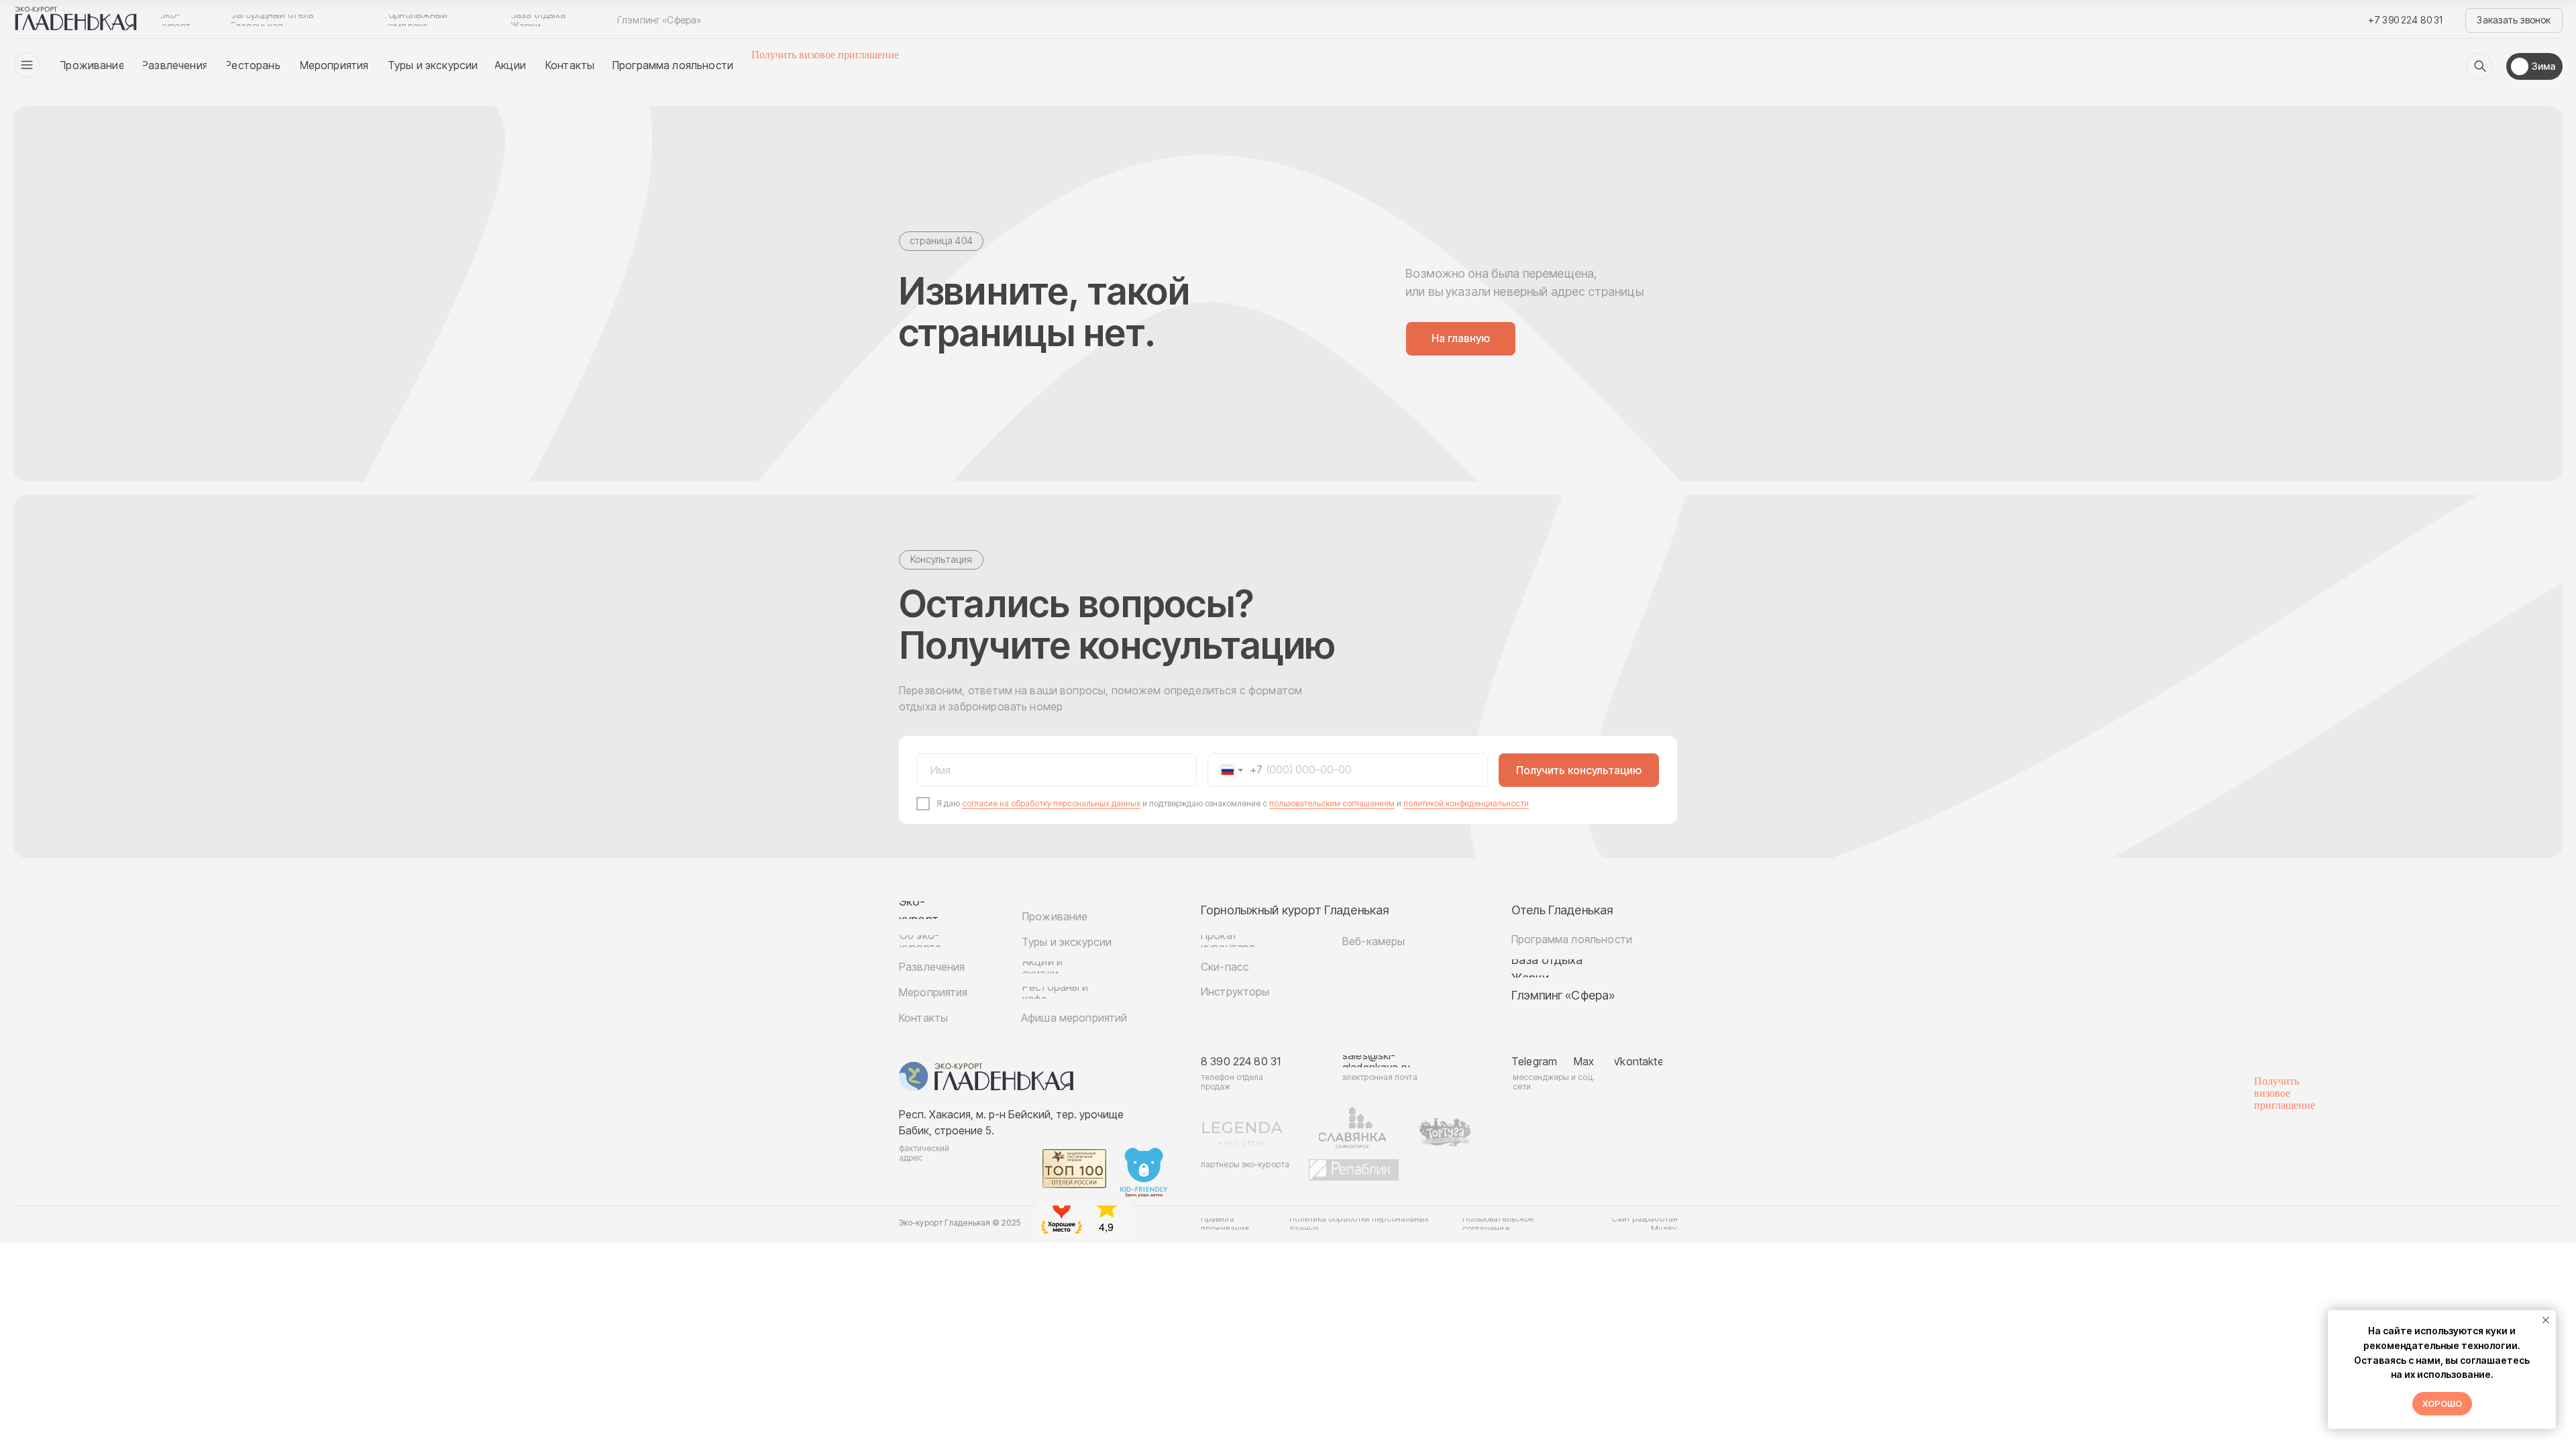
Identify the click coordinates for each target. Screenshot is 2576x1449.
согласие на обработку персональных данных (1051, 803)
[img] (2479, 66)
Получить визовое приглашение (825, 55)
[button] (2514, 20)
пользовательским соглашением (1332, 803)
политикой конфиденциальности (1466, 803)
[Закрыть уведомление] (2546, 1320)
